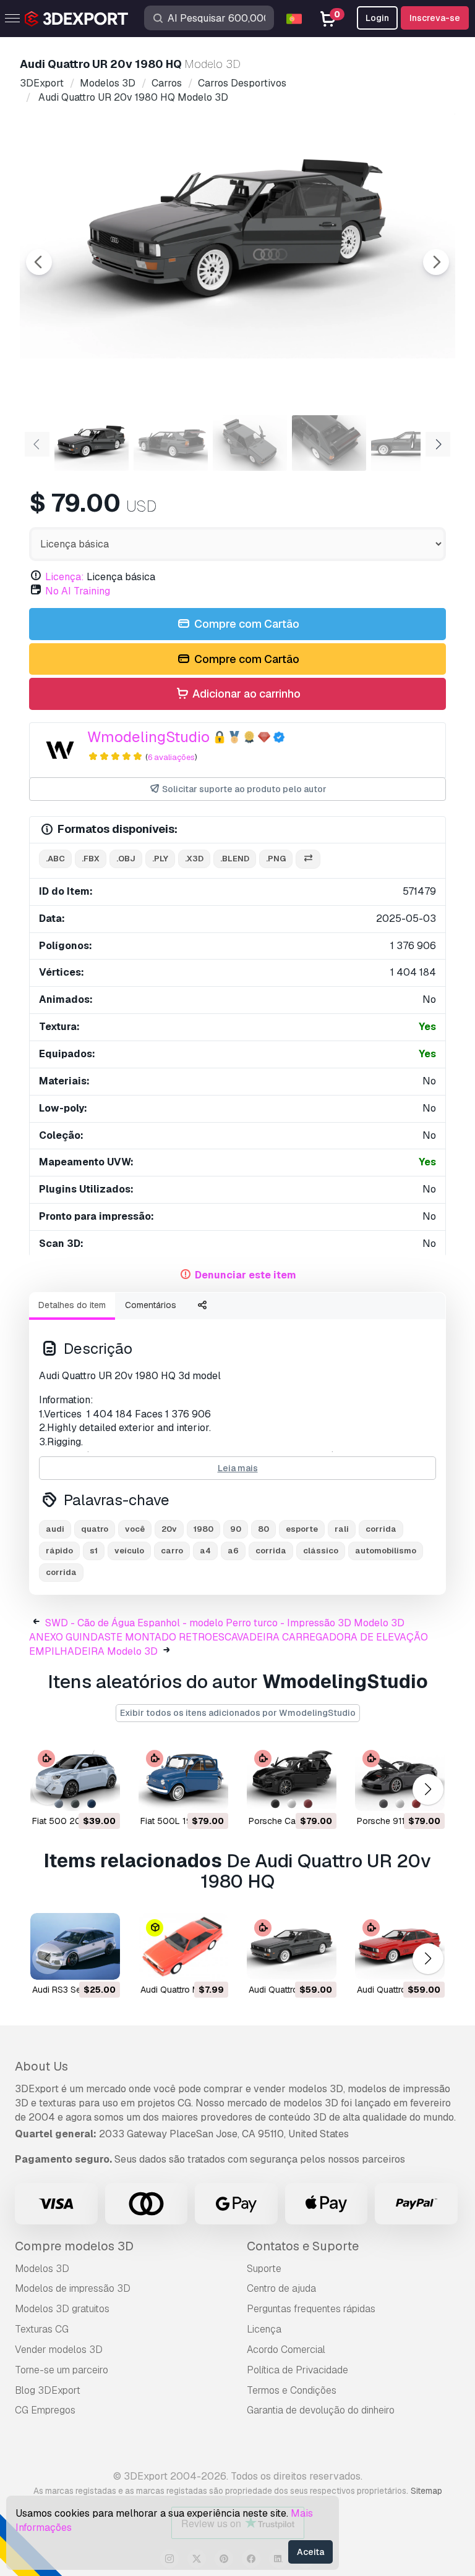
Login (377, 18)
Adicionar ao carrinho (245, 694)
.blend (235, 859)
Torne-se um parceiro (62, 2370)
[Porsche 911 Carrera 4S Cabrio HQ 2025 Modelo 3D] (400, 1777)
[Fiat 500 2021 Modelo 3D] (75, 1777)
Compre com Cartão (246, 624)
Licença (264, 2329)
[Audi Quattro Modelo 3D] (183, 1947)
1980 (203, 1529)
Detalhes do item (72, 1305)
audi (55, 1529)
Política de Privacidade (297, 2370)
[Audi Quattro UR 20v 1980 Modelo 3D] (292, 1947)
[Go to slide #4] (329, 443)
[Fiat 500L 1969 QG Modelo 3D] (183, 1777)
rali (342, 1529)
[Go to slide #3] (250, 443)
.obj (126, 859)
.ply (160, 859)
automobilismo (386, 1551)
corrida (381, 1529)
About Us (41, 2066)
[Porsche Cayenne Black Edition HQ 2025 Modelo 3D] (292, 1777)
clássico (321, 1551)
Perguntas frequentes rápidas (311, 2309)
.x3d (194, 859)
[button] (428, 1790)
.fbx (91, 859)
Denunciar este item (246, 1275)
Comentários (151, 1305)
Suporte (264, 2269)
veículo (129, 1551)
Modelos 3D (42, 2269)
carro (172, 1551)
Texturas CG (42, 2329)
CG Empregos (45, 2410)
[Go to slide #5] (408, 443)
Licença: (65, 577)
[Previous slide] (39, 262)
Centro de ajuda (281, 2288)
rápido (59, 1551)
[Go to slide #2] (171, 443)
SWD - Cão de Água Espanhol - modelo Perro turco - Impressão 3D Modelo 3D (225, 1623)
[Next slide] (436, 262)
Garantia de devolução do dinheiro (321, 2410)
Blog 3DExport (48, 2390)
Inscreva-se (435, 18)
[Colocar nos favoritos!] (102, 1794)
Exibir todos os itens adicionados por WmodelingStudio (238, 1713)
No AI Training (78, 591)
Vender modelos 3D (59, 2350)
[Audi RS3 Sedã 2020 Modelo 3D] (75, 1947)
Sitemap (426, 2491)
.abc (55, 859)
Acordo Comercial (286, 2350)
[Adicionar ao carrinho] (77, 1794)
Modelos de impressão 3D (73, 2288)
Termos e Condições (292, 2390)
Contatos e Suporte (303, 2246)
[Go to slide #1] (92, 443)
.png (276, 859)
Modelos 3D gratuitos (62, 2309)
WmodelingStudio (148, 737)
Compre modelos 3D (74, 2246)
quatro (95, 1529)
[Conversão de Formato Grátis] (308, 859)
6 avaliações (171, 757)
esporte (302, 1529)
